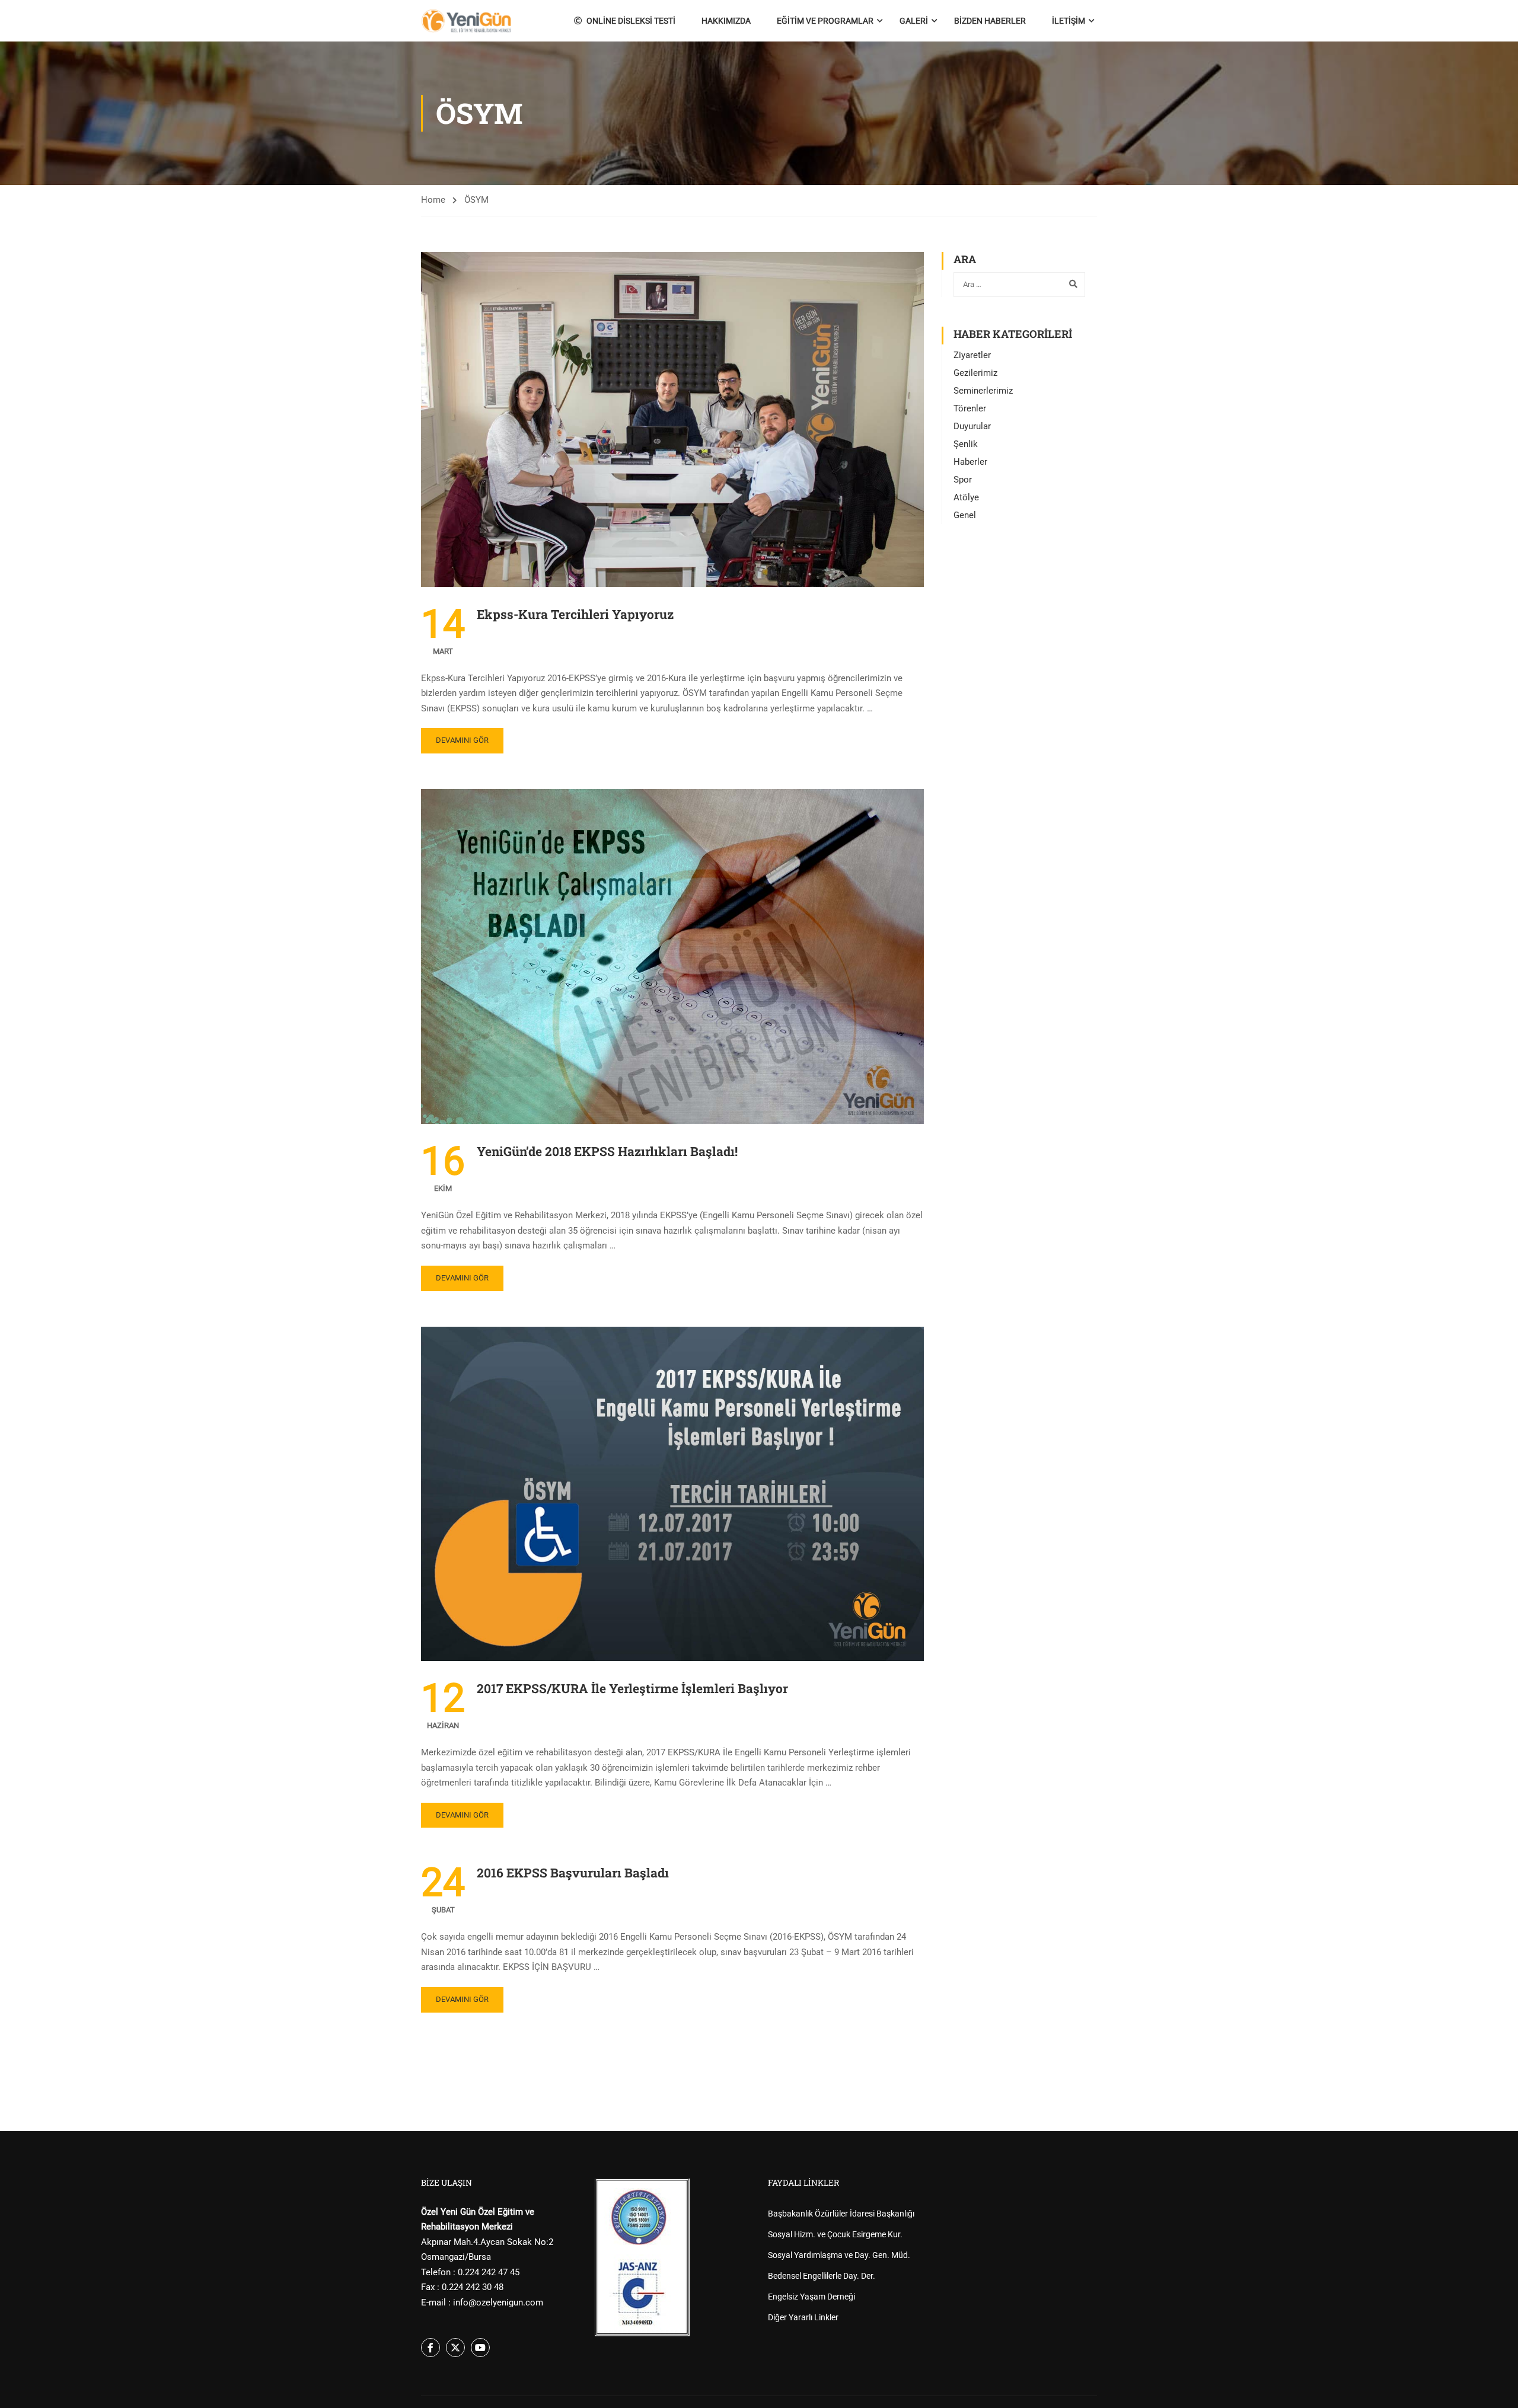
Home (433, 200)
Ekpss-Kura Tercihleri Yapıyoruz (575, 614)
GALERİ (914, 21)
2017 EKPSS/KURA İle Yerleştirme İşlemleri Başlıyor (632, 1688)
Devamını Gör (462, 740)
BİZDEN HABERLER (990, 21)
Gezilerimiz (975, 373)
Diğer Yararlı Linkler (803, 2317)
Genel (965, 515)
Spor (963, 480)
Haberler (970, 462)
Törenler (970, 408)
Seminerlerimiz (983, 391)
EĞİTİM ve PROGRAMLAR (825, 21)
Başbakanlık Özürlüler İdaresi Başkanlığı (841, 2214)
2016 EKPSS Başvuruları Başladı (573, 1873)
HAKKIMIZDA (726, 21)
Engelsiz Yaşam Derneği (811, 2297)
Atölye (966, 497)
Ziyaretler (972, 355)
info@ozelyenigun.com (498, 2302)
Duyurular (972, 426)
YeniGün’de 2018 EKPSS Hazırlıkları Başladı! (607, 1151)
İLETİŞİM (1069, 21)
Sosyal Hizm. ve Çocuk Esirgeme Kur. (835, 2234)
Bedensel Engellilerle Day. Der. (822, 2276)
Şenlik (966, 444)
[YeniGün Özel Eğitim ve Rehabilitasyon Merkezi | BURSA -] (466, 21)
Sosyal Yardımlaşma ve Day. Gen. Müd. (839, 2255)
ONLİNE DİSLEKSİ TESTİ (631, 21)
